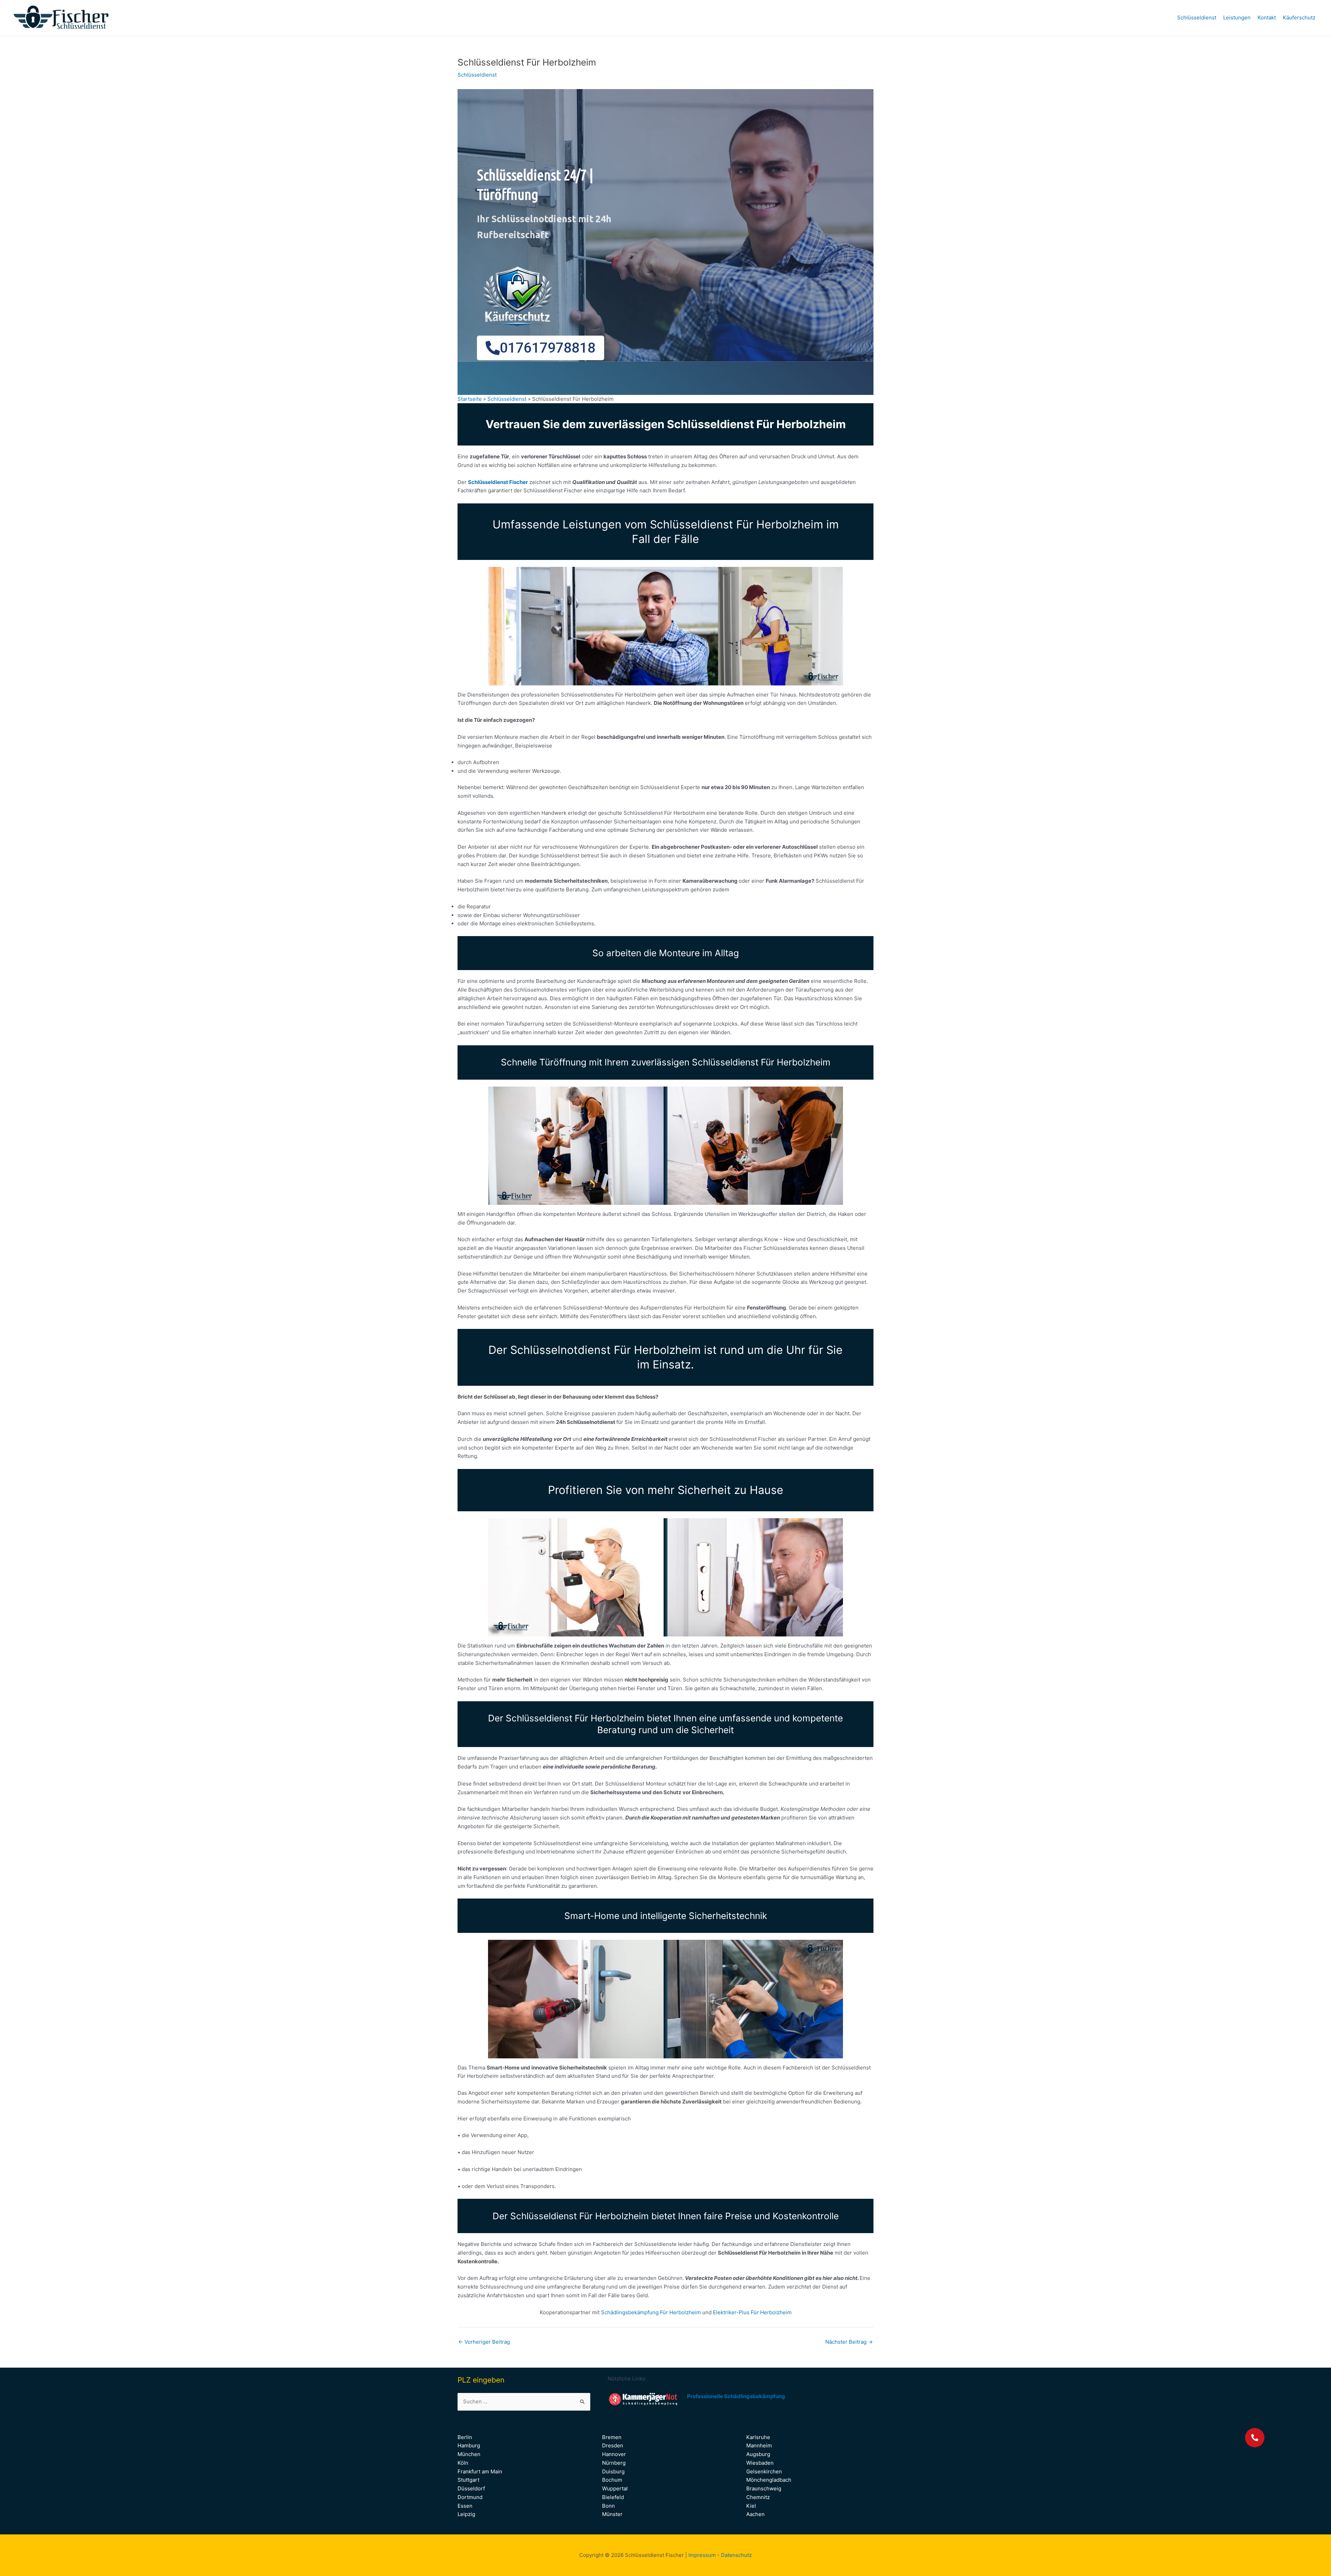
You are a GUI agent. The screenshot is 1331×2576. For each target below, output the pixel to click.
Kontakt (1267, 18)
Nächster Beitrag (849, 2342)
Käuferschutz (1299, 18)
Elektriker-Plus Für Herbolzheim (752, 2312)
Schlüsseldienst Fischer (498, 482)
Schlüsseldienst (1197, 18)
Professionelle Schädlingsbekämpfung (736, 2396)
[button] (1255, 2438)
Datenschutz (736, 2555)
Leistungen (1237, 18)
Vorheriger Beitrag (484, 2342)
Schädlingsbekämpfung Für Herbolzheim (652, 2312)
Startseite (470, 399)
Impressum (702, 2555)
